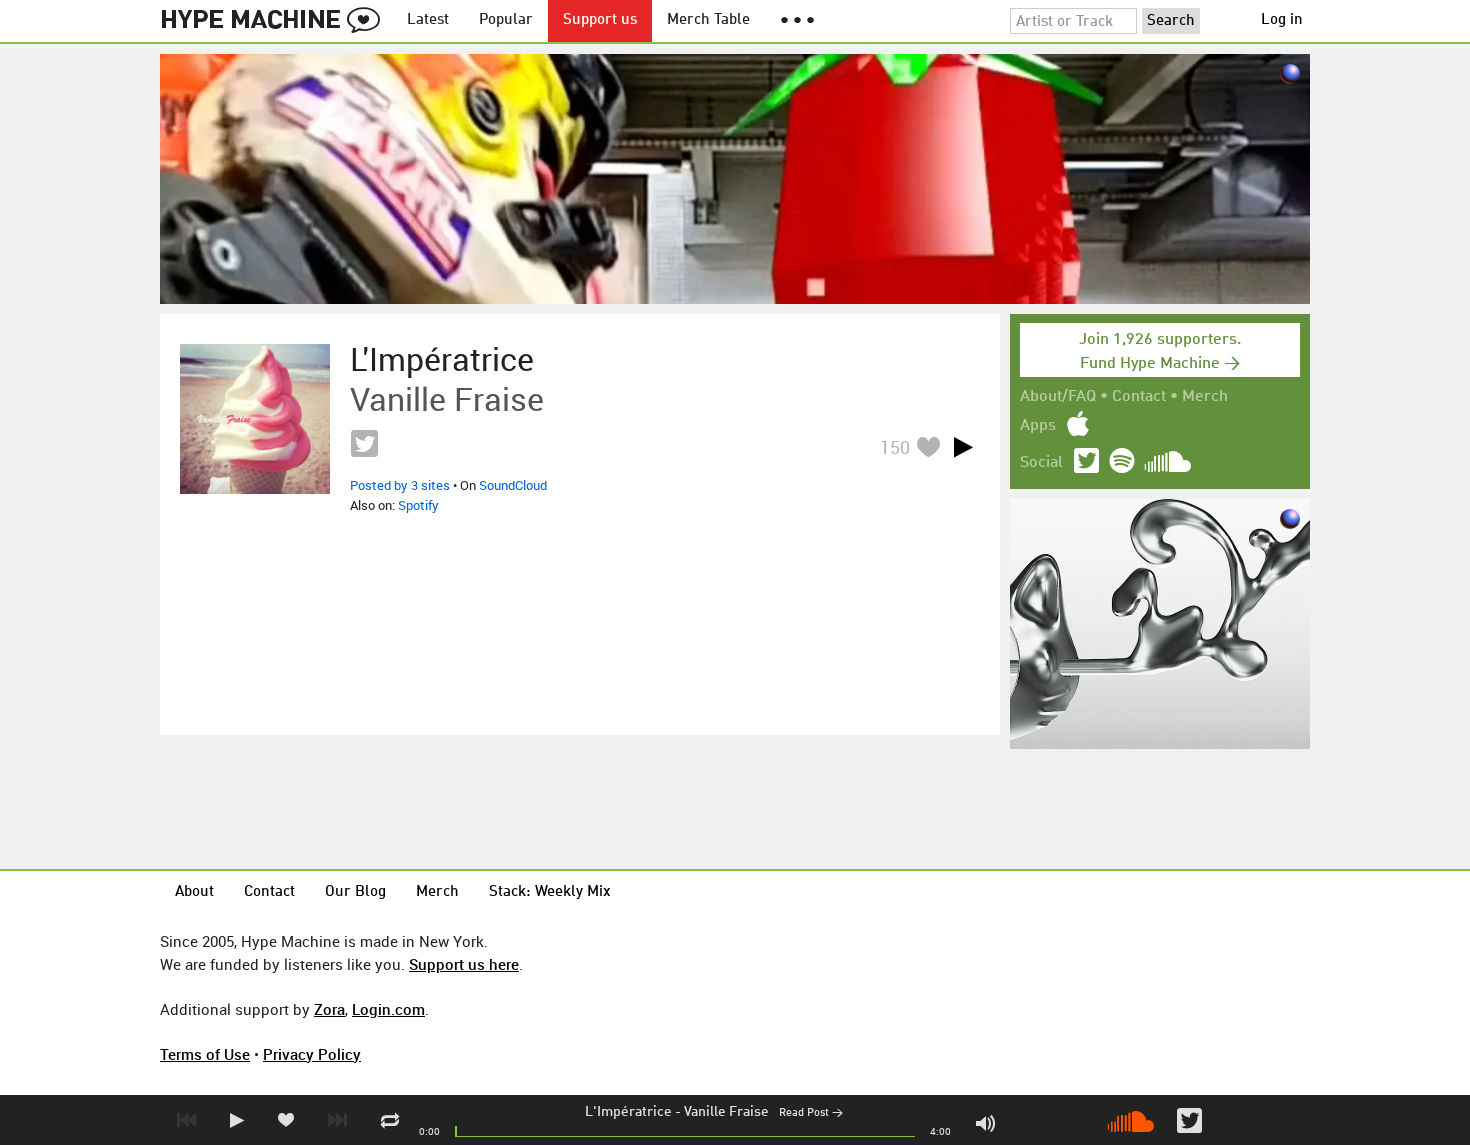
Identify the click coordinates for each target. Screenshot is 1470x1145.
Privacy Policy (312, 1054)
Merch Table (708, 20)
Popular (506, 20)
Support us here (464, 964)
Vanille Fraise (726, 1112)
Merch (1205, 397)
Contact (1139, 397)
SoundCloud (513, 485)
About (194, 892)
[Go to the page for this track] (255, 419)
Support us (600, 20)
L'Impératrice (628, 1112)
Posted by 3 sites (400, 485)
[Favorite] (928, 446)
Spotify (418, 505)
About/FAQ (1058, 397)
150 (895, 447)
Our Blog (355, 892)
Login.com (388, 1009)
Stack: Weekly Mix (550, 892)
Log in (1282, 20)
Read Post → (811, 1113)
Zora (329, 1009)
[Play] (963, 447)
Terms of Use (205, 1054)
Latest (428, 20)
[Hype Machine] (276, 21)
